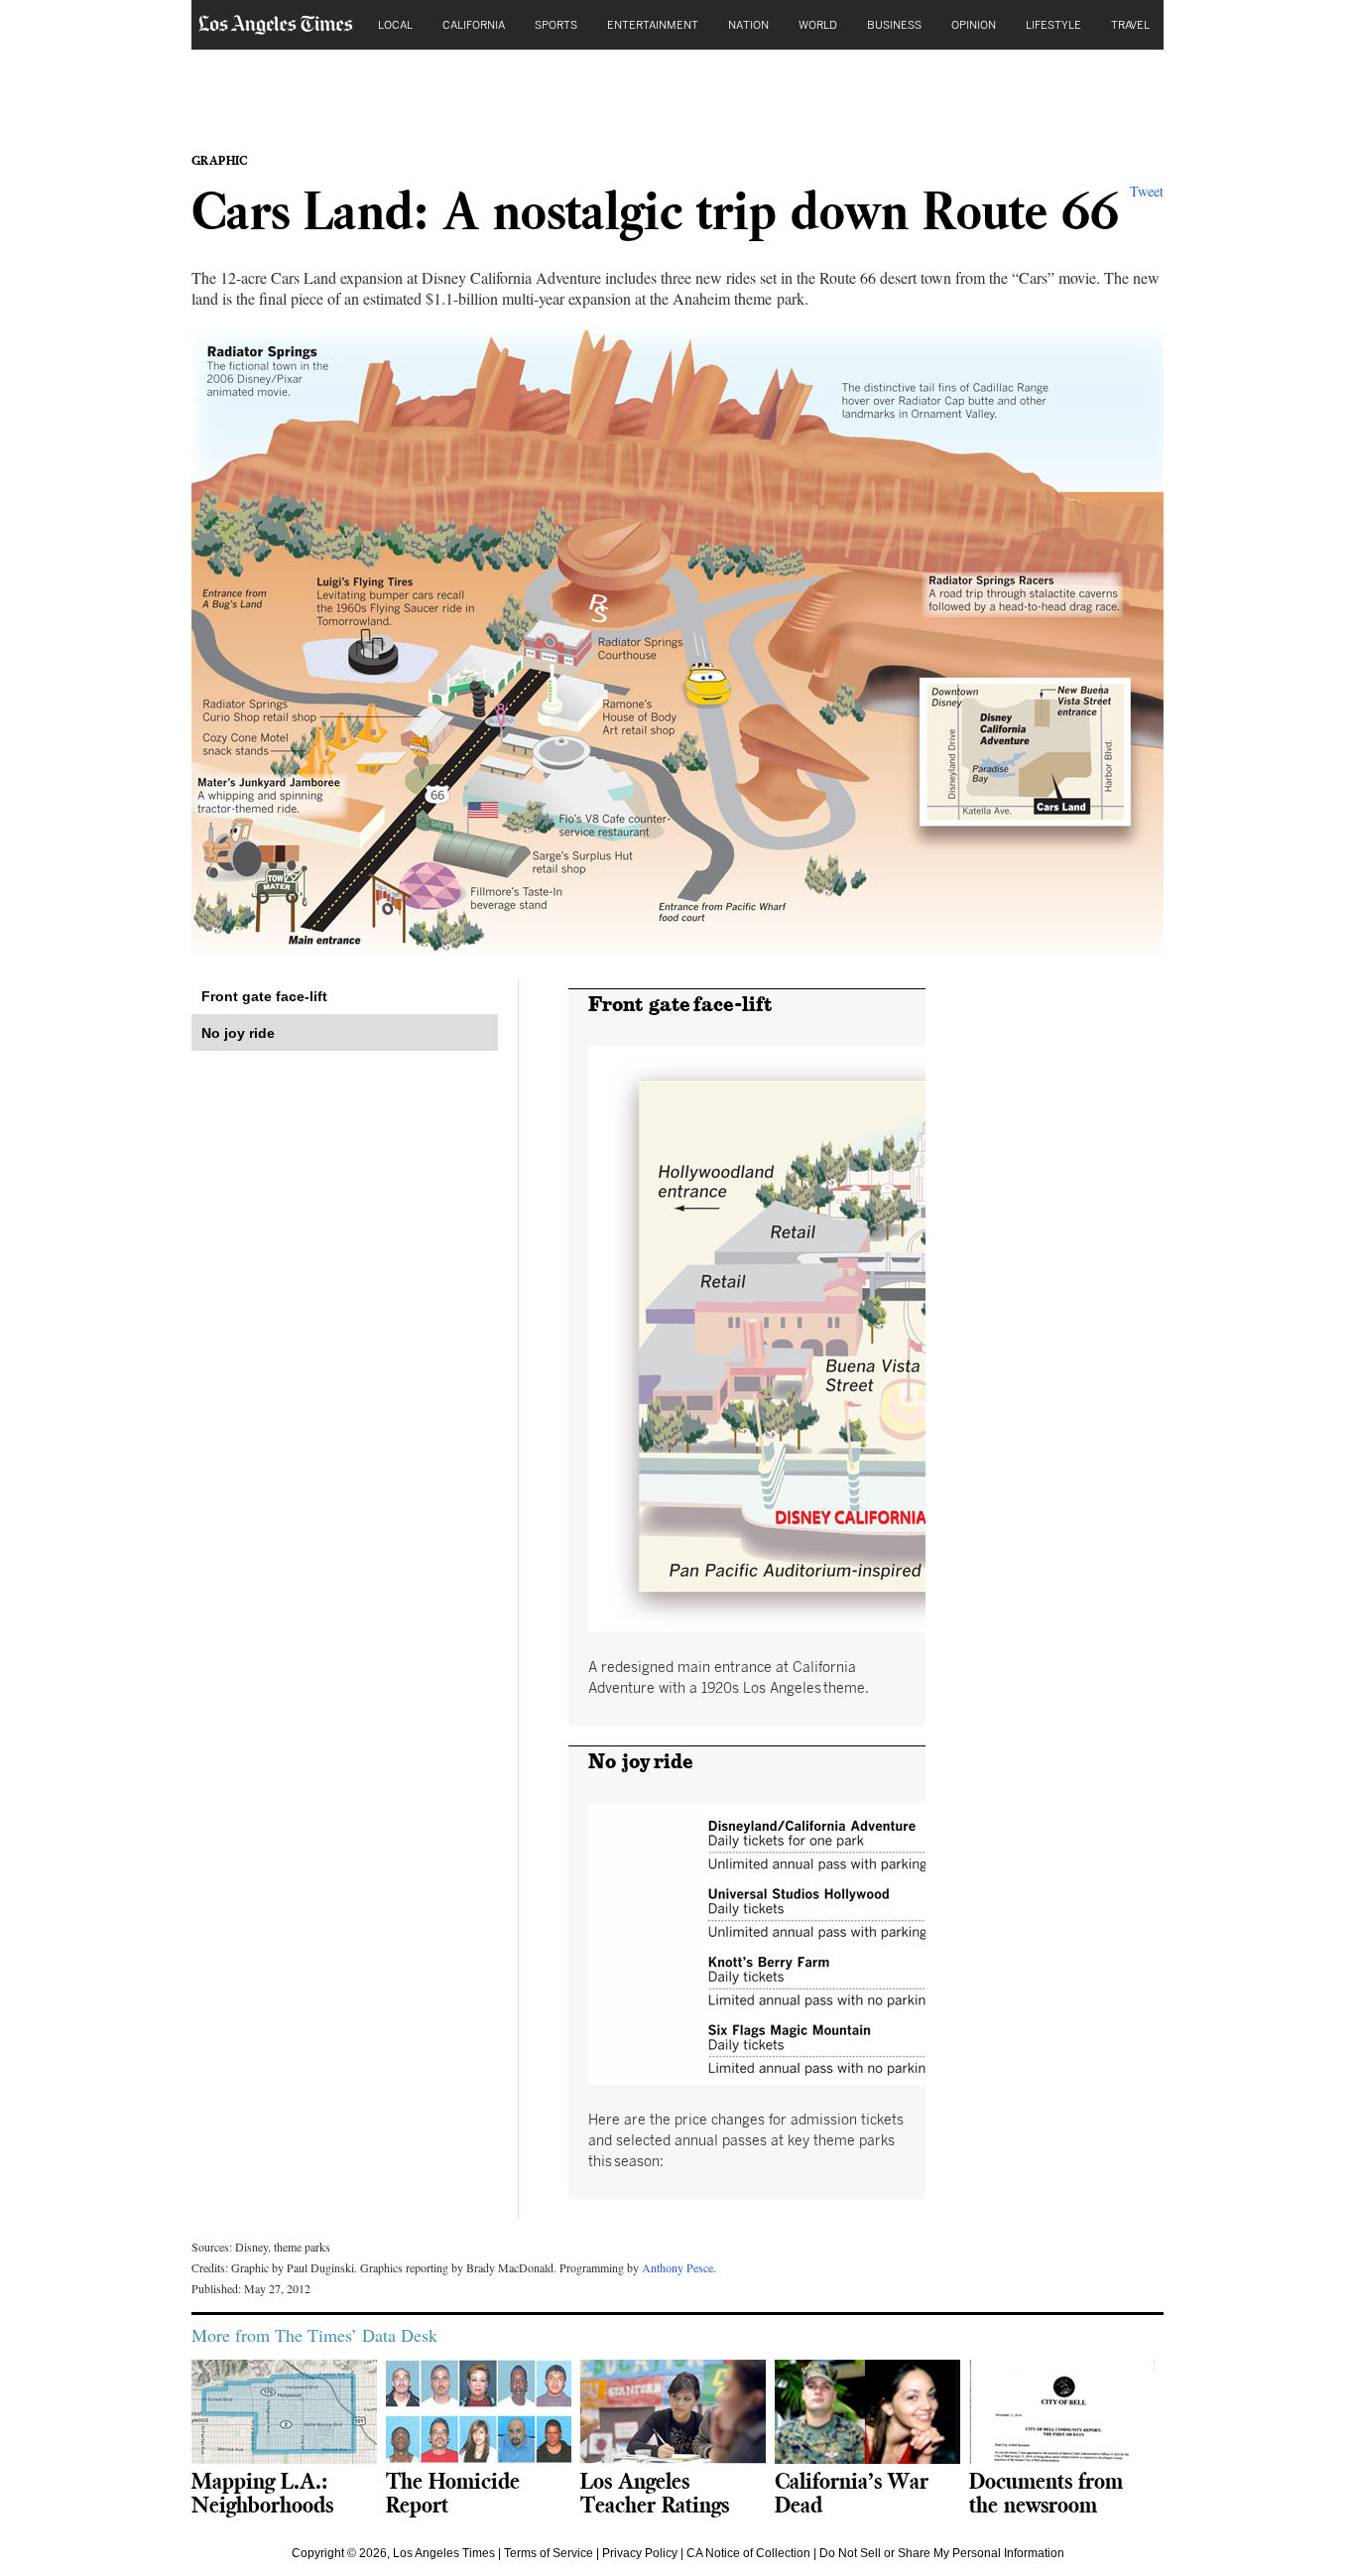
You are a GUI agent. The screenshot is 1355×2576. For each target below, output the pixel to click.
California (474, 24)
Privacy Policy (640, 2553)
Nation (748, 24)
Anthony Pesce (677, 2267)
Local (395, 24)
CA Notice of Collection (748, 2553)
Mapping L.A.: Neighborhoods (262, 2492)
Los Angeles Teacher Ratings (655, 2492)
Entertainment (653, 24)
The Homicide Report (453, 2492)
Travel (1130, 24)
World (818, 24)
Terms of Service (549, 2553)
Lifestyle (1053, 24)
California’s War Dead (852, 2492)
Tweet (1147, 191)
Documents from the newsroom (1046, 2492)
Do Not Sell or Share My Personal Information (942, 2553)
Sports (556, 24)
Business (894, 24)
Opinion (974, 24)
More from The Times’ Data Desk (314, 2335)
